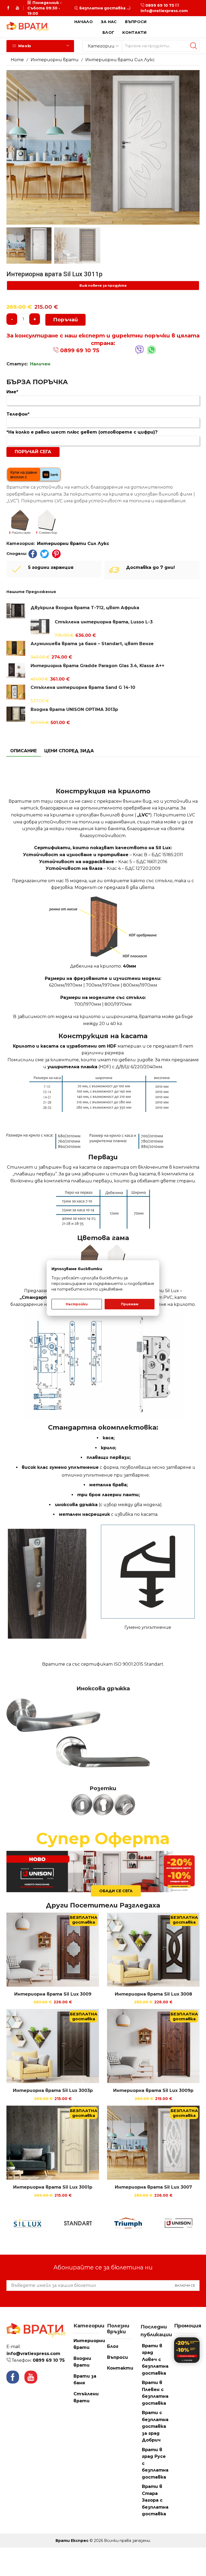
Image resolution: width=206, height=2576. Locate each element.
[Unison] (155, 2223)
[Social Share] (33, 554)
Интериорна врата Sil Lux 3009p (153, 2090)
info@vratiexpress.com (164, 11)
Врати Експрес (72, 2541)
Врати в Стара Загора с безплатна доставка (155, 2500)
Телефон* (18, 414)
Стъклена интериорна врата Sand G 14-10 (83, 687)
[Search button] (194, 46)
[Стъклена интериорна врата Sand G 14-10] (16, 692)
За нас (109, 22)
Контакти (134, 32)
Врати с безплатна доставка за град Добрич (155, 2426)
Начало (84, 22)
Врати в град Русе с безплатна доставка (155, 2463)
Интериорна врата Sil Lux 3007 (153, 2187)
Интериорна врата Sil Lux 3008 (153, 1994)
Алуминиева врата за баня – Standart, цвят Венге (92, 644)
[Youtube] (17, 8)
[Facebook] (8, 8)
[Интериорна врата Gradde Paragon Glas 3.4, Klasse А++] (16, 670)
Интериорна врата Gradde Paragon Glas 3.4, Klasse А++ (98, 666)
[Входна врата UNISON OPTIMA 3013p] (16, 713)
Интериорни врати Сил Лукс (120, 60)
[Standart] (54, 2223)
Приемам (130, 1304)
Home (17, 60)
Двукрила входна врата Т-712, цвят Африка (85, 608)
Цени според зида (69, 751)
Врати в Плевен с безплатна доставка (155, 2393)
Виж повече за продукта (103, 286)
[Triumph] (105, 2223)
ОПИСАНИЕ (23, 751)
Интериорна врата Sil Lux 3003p (53, 2090)
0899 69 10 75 (160, 5)
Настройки (77, 1304)
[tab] (23, 751)
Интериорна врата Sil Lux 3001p (53, 2187)
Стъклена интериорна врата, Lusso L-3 (104, 622)
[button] (76, 8)
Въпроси (136, 22)
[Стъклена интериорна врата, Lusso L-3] (40, 627)
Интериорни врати (55, 60)
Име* (12, 392)
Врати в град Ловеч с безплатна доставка (155, 2359)
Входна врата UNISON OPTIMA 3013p (74, 709)
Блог (108, 32)
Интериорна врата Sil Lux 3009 (53, 1994)
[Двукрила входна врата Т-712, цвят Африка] (16, 612)
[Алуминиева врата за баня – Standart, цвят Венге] (16, 648)
